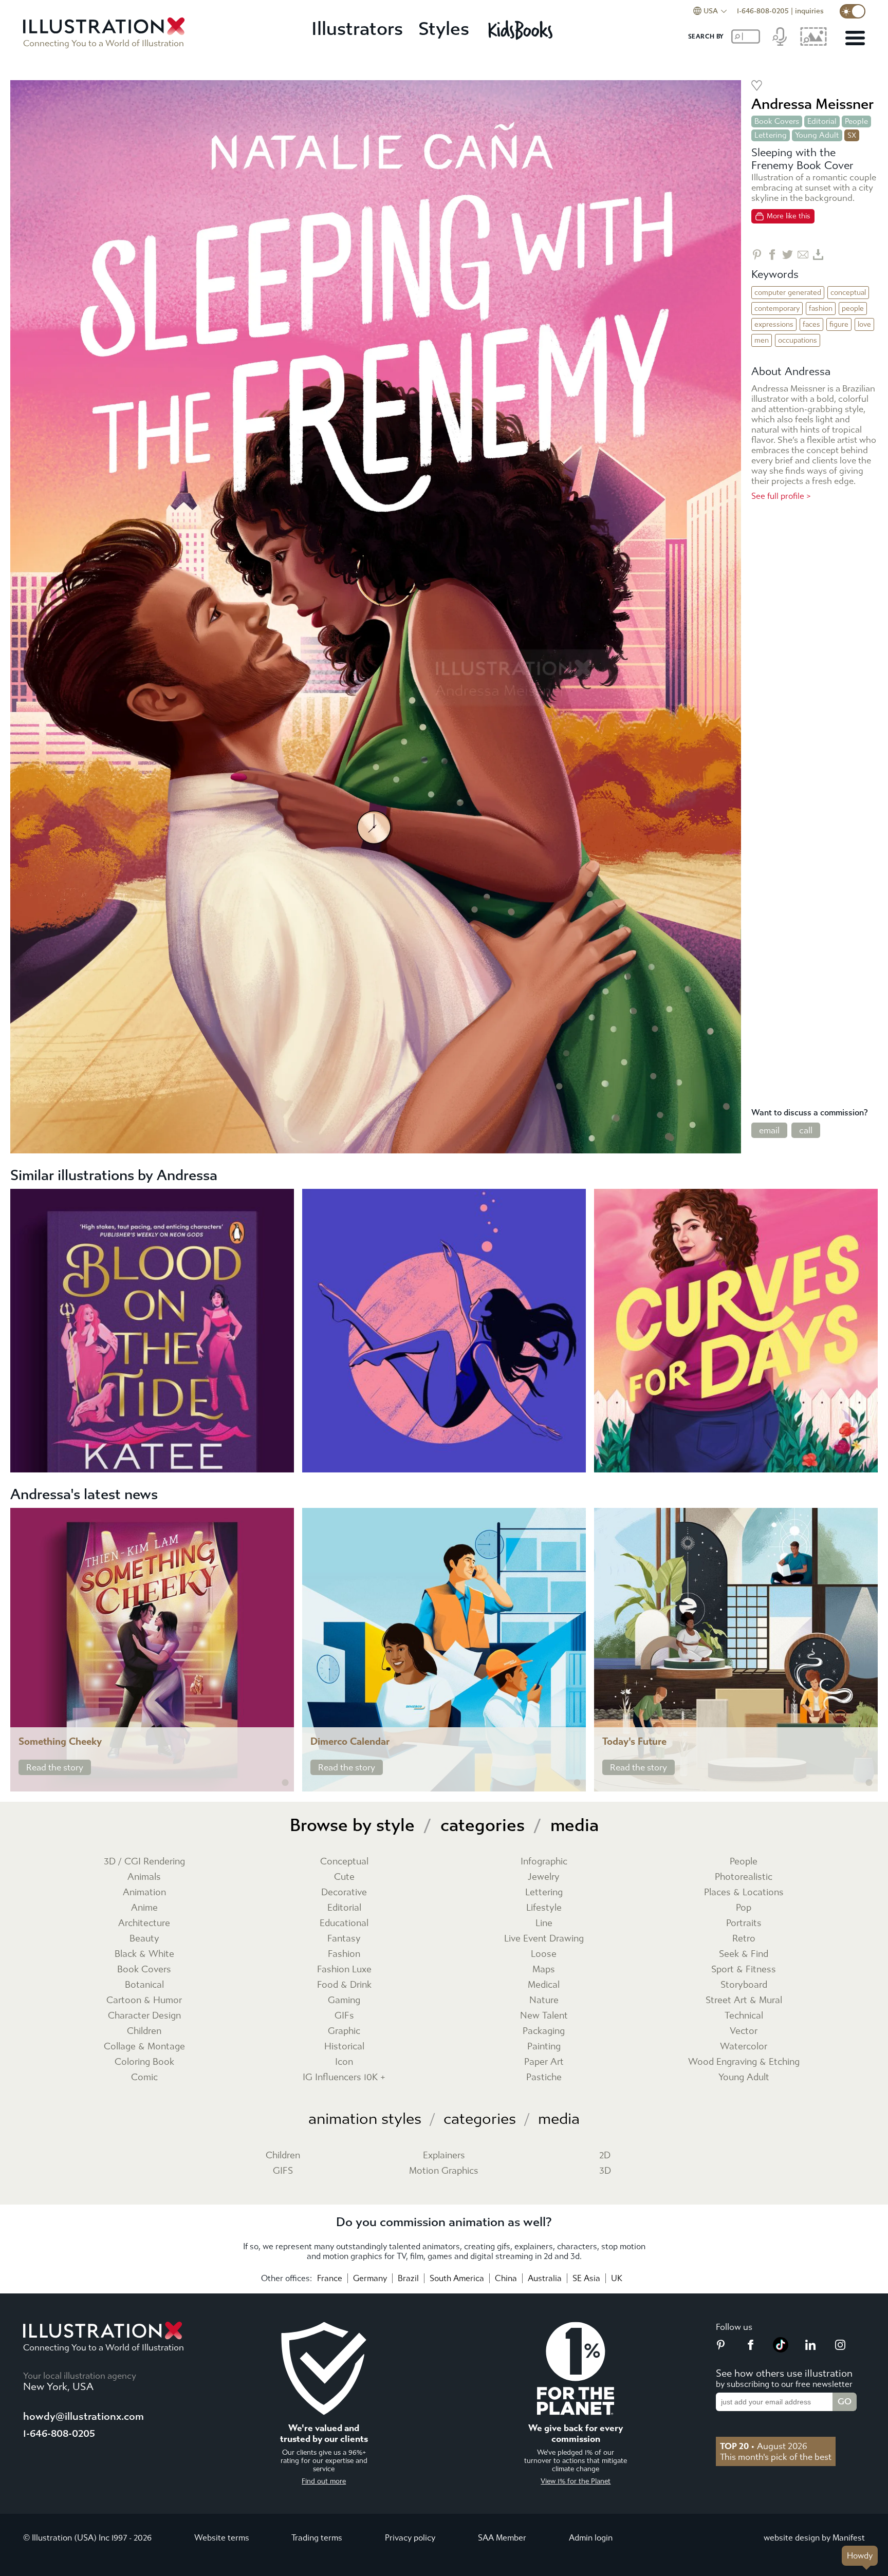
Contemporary (777, 309)
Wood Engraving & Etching (744, 2062)
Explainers (444, 2155)
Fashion (821, 309)
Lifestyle (544, 1908)
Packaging (544, 2031)
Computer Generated (788, 293)
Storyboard (744, 1985)
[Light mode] (853, 11)
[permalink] (285, 1783)
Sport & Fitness (744, 1970)
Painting (544, 2047)
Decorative (344, 1892)
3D (605, 2171)
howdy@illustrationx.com (84, 2416)
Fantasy (344, 1939)
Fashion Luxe (344, 1970)
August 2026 (764, 2446)
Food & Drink (344, 1985)
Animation (144, 1892)
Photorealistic (744, 1877)
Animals (144, 1877)
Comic (144, 2077)
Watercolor (744, 2047)
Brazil (408, 2278)
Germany (370, 2278)
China (506, 2278)
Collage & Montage (144, 2047)
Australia (545, 2278)
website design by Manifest (814, 2538)
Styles (444, 29)
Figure (839, 324)
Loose (544, 1954)
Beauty (144, 1939)
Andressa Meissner (812, 104)
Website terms (222, 2538)
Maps (544, 1970)
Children (144, 2031)
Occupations (798, 340)
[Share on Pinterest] (757, 255)
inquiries (809, 11)
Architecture (144, 1923)
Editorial (822, 121)
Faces (811, 324)
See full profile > (781, 496)
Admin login (591, 2538)
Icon (344, 2062)
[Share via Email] (803, 255)
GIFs (344, 2016)
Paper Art (544, 2062)
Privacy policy (410, 2538)
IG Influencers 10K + (344, 2077)
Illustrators (357, 29)
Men (762, 340)
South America (457, 2278)
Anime (144, 1908)
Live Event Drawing (544, 1939)
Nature (544, 2000)
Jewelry (544, 1877)
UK (617, 2278)
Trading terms (317, 2538)
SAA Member (502, 2538)
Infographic (544, 1862)
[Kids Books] (522, 30)
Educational (344, 1923)
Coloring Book (144, 2062)
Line (544, 1923)
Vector (744, 2031)
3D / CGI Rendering (144, 1862)
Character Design (144, 2016)
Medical (544, 1985)
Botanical (144, 1985)
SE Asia (586, 2278)
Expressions (774, 324)
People (856, 121)
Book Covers (777, 121)
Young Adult (817, 135)
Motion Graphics (444, 2171)
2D (605, 2155)
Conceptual (848, 293)
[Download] (818, 255)
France (330, 2278)
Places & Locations (744, 1892)
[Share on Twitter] (788, 255)
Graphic (344, 2031)
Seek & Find (744, 1954)
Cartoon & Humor (144, 2000)
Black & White (144, 1954)
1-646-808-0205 (763, 11)
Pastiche (544, 2077)
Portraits (744, 1923)
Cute (344, 1877)
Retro (744, 1939)
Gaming (344, 2000)
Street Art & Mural (744, 2000)
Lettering (771, 135)
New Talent (544, 2016)
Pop (744, 1908)
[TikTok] (781, 2349)
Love (864, 324)
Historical (344, 2047)
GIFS (283, 2171)
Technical (744, 2016)
